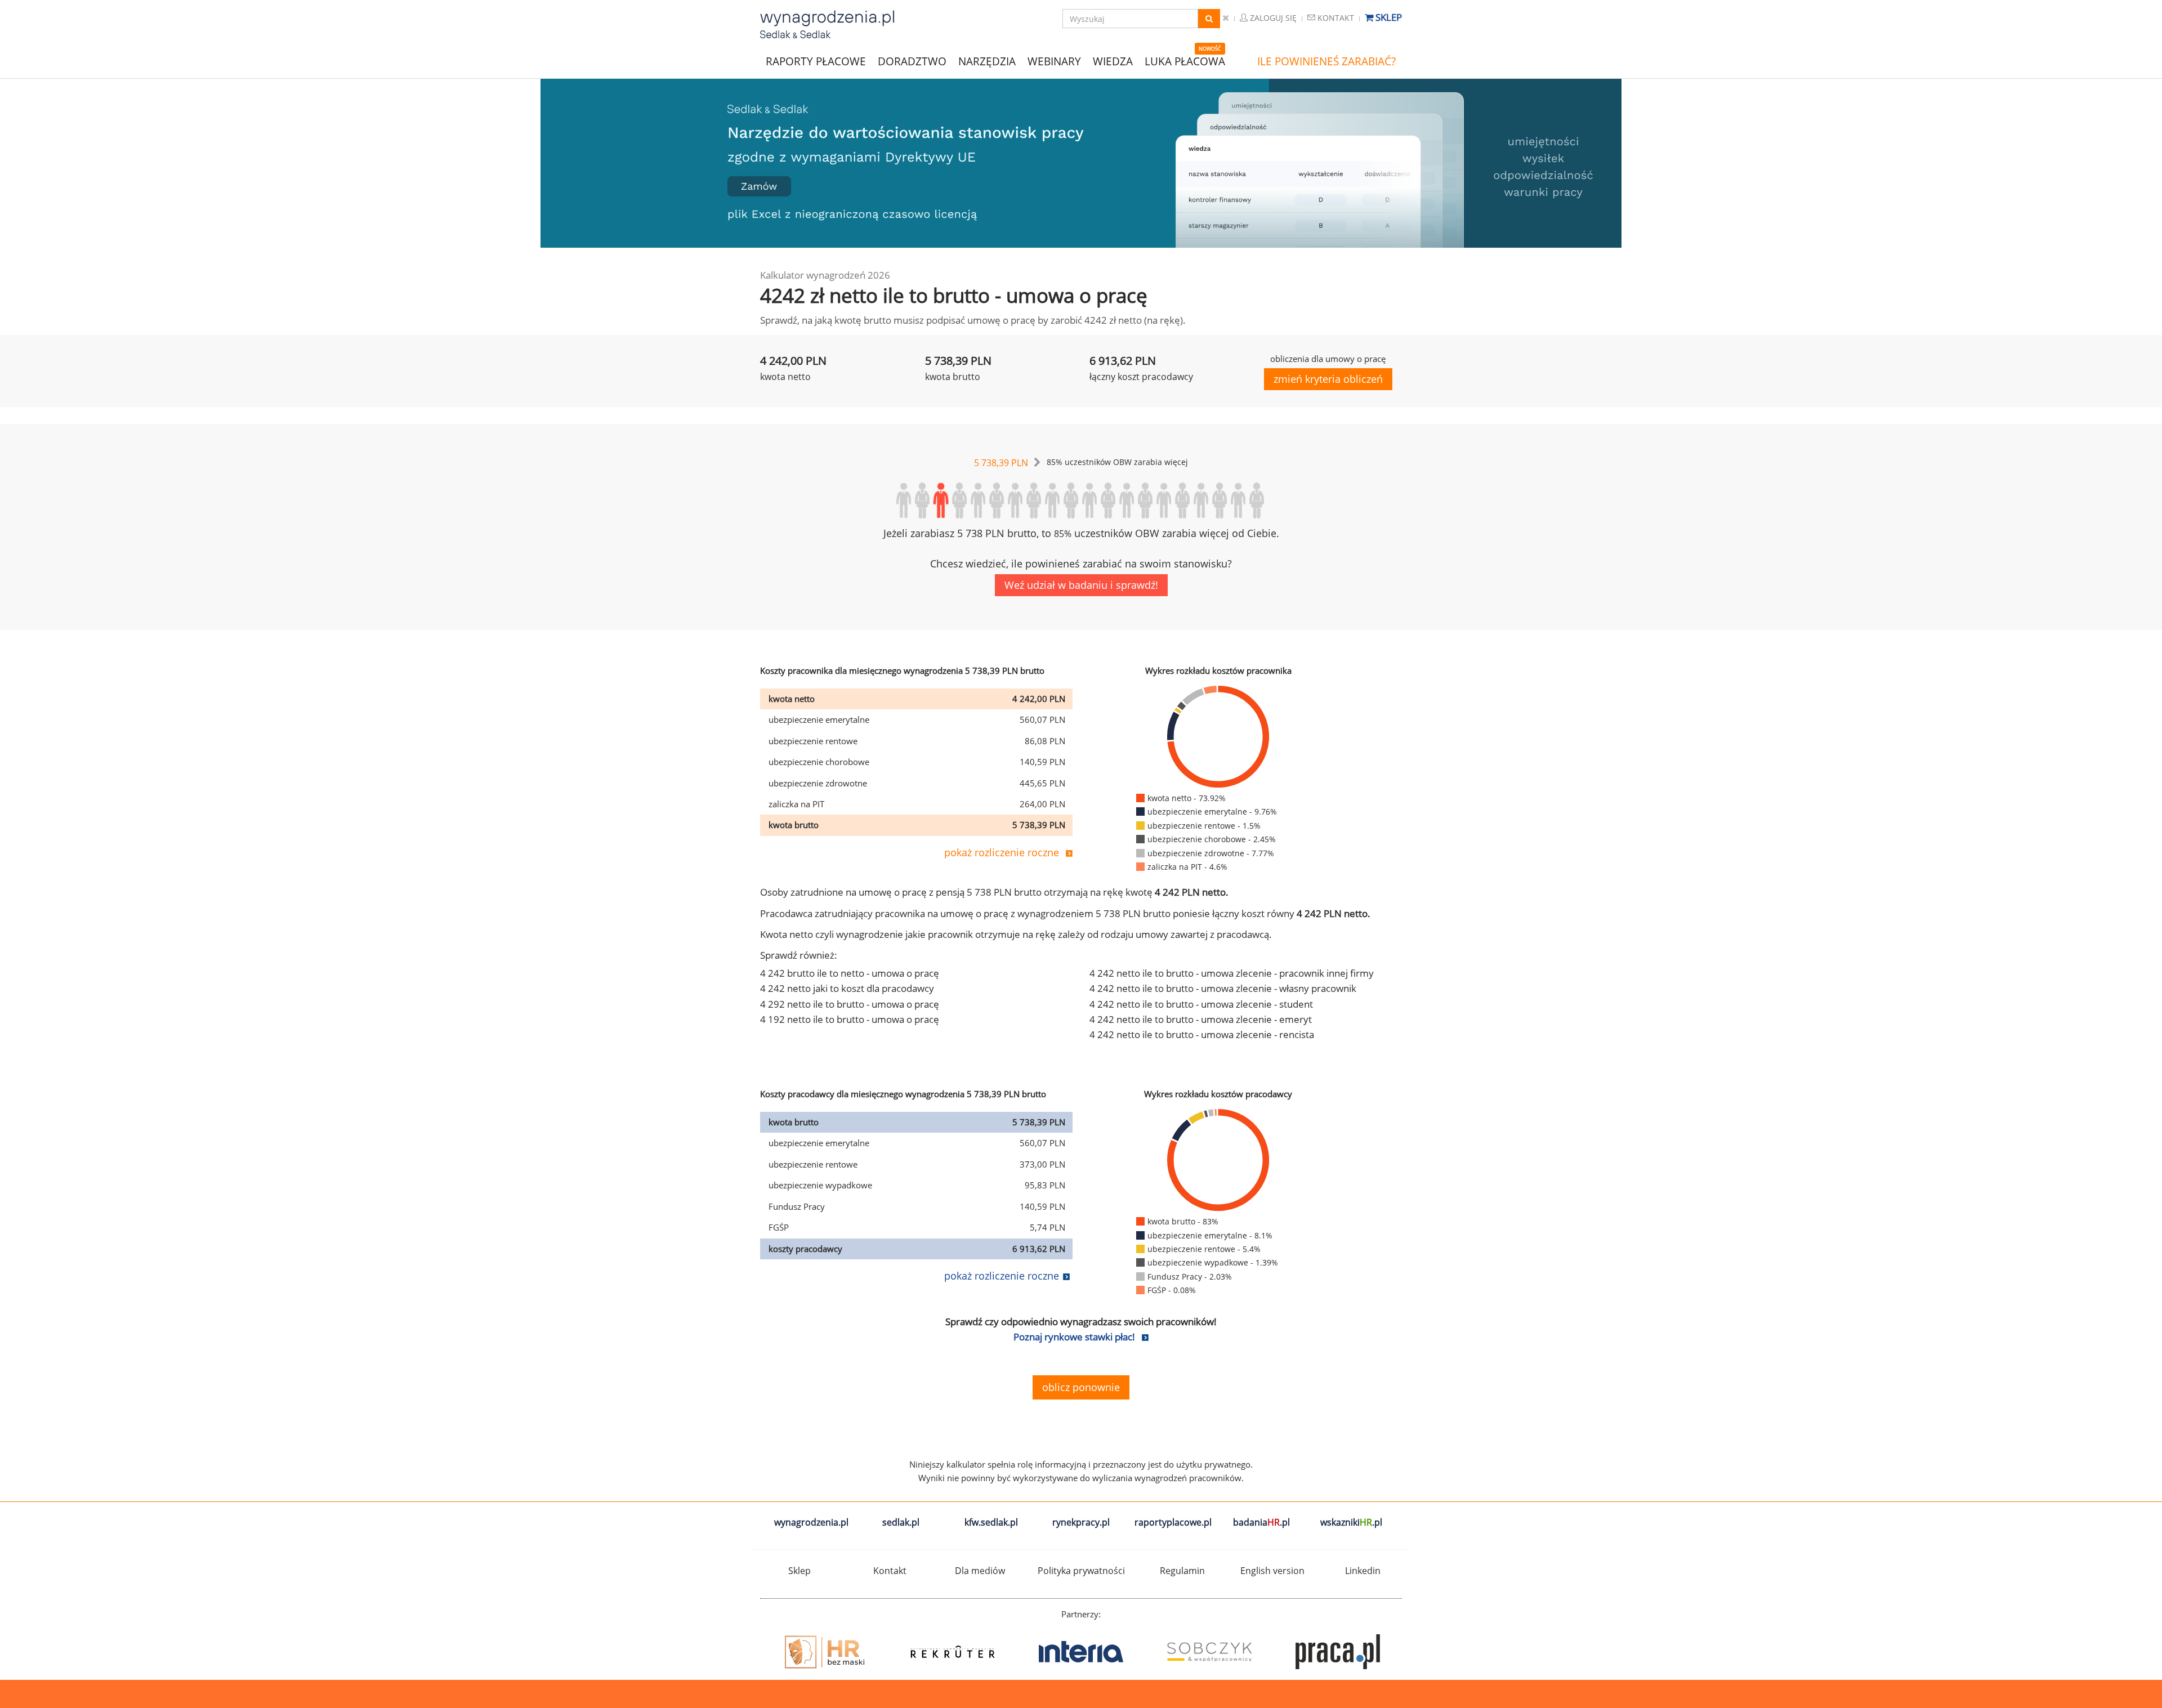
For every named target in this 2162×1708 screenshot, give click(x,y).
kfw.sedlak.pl (991, 1522)
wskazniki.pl (1351, 1522)
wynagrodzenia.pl (811, 1522)
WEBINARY (1054, 61)
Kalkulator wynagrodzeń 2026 (825, 275)
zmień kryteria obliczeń (1328, 379)
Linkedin (1363, 1571)
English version (1272, 1571)
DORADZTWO (912, 61)
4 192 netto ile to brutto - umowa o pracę (850, 1019)
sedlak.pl (901, 1522)
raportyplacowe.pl (1173, 1522)
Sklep (1388, 17)
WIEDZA (1113, 61)
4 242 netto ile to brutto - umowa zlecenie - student (1201, 1004)
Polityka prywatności (1081, 1571)
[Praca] (1209, 1652)
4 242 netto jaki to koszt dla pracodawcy (847, 988)
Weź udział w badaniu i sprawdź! (1081, 585)
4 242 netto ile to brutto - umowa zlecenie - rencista (1202, 1034)
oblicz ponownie (1081, 1387)
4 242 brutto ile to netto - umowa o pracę (850, 973)
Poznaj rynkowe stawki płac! (1074, 1337)
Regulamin (1182, 1571)
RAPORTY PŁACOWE (816, 61)
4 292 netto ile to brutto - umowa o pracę (850, 1004)
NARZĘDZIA (987, 61)
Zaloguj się (1272, 18)
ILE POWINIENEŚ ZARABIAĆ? (1326, 61)
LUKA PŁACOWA (1185, 61)
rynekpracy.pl (1081, 1522)
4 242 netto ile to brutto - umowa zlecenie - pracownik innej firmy (1232, 973)
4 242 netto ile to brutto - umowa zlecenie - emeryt (1201, 1019)
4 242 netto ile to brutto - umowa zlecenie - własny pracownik (1223, 988)
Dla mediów (980, 1571)
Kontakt (1335, 18)
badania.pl (1261, 1522)
